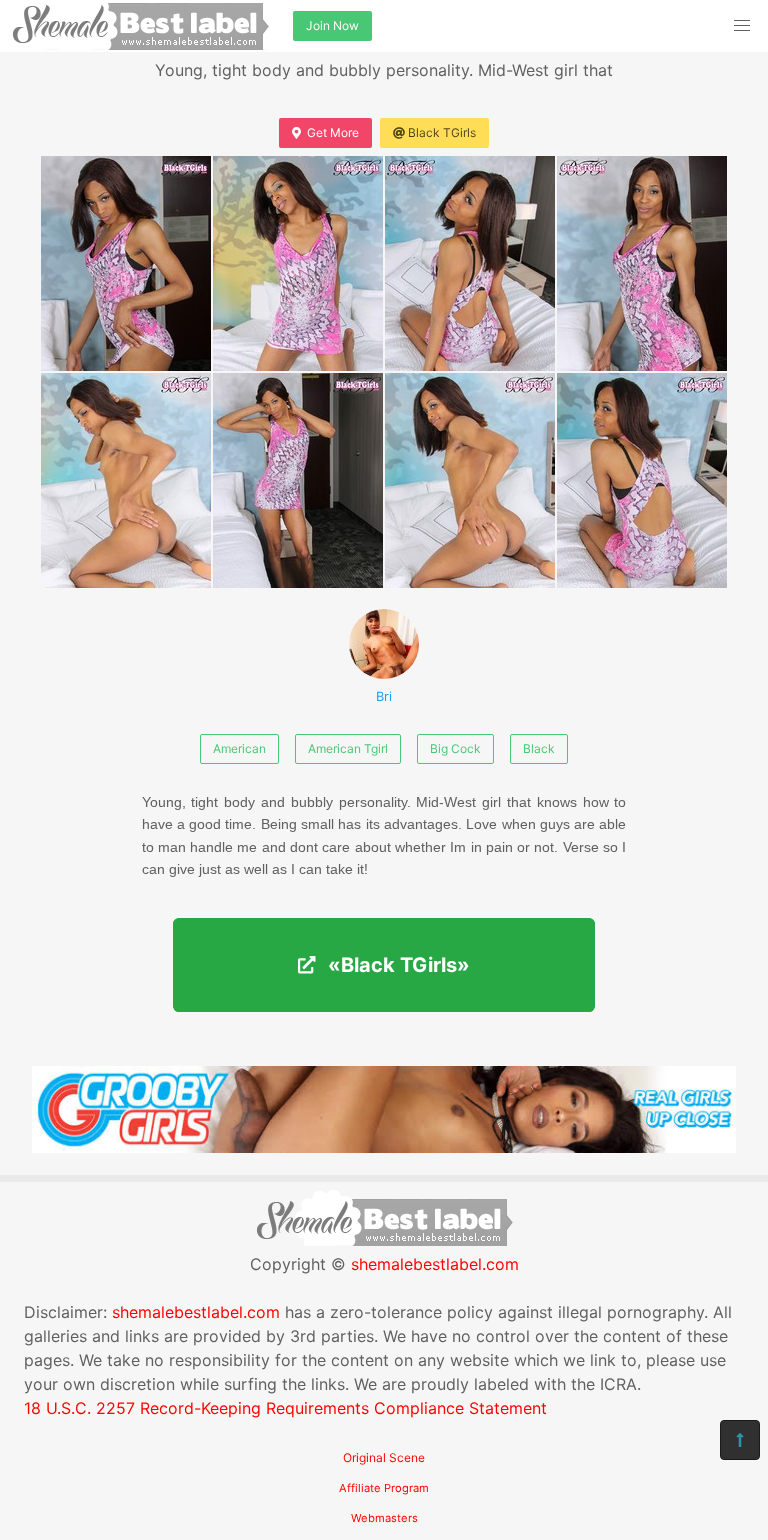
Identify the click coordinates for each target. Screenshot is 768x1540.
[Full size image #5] (298, 480)
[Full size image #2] (470, 263)
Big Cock (455, 748)
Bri (384, 696)
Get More (333, 132)
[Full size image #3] (642, 263)
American (239, 748)
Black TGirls (442, 132)
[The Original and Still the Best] (384, 1147)
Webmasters (384, 1518)
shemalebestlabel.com (435, 1264)
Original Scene (384, 1457)
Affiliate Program (384, 1488)
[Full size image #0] (126, 263)
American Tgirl (348, 748)
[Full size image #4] (126, 480)
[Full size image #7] (642, 480)
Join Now (332, 25)
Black (539, 748)
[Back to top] (740, 1440)
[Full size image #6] (470, 480)
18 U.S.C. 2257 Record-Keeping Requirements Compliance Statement (285, 1408)
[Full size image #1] (298, 263)
